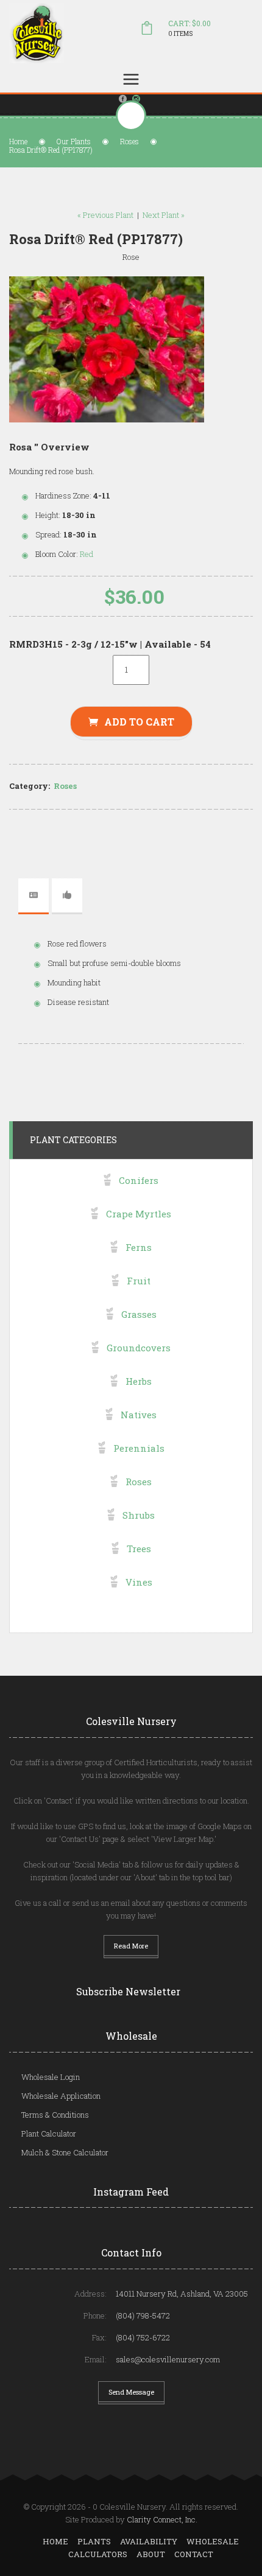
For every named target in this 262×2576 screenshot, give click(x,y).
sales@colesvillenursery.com (168, 2359)
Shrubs (139, 1515)
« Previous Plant (105, 215)
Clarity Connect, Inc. (162, 2519)
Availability (149, 2541)
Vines (139, 1582)
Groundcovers (139, 1348)
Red (87, 554)
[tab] (34, 895)
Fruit (139, 1281)
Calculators (98, 2554)
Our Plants (74, 141)
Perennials (139, 1448)
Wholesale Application (61, 2096)
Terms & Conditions (55, 2115)
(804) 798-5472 (143, 2315)
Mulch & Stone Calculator (65, 2152)
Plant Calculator (49, 2133)
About (151, 2554)
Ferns (139, 1247)
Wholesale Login (51, 2077)
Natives (139, 1415)
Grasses (139, 1314)
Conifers (139, 1180)
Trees (139, 1549)
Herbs (139, 1381)
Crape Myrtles (139, 1214)
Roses (129, 141)
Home (18, 141)
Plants (94, 2541)
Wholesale (213, 2541)
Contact (194, 2554)
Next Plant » (164, 215)
